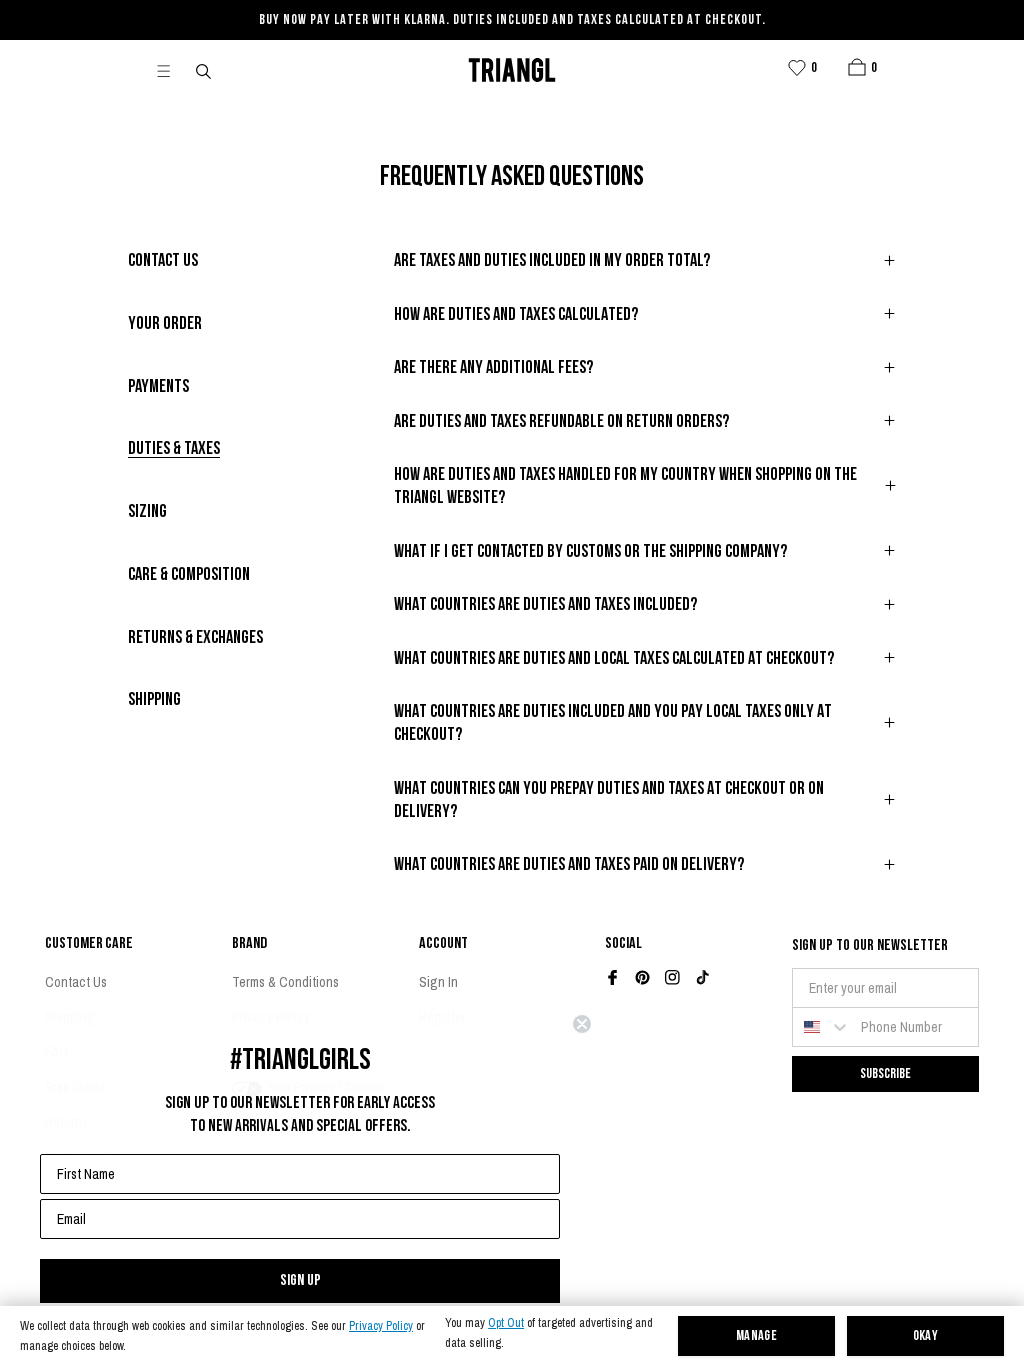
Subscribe (885, 1073)
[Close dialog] (582, 1024)
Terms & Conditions (285, 982)
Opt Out (506, 1323)
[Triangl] (512, 70)
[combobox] (822, 1027)
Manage (757, 1336)
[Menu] (172, 70)
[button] (857, 67)
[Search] (205, 70)
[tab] (163, 262)
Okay (926, 1336)
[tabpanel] (645, 574)
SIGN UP (300, 1280)
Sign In (438, 982)
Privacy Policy (381, 1326)
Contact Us (76, 982)
